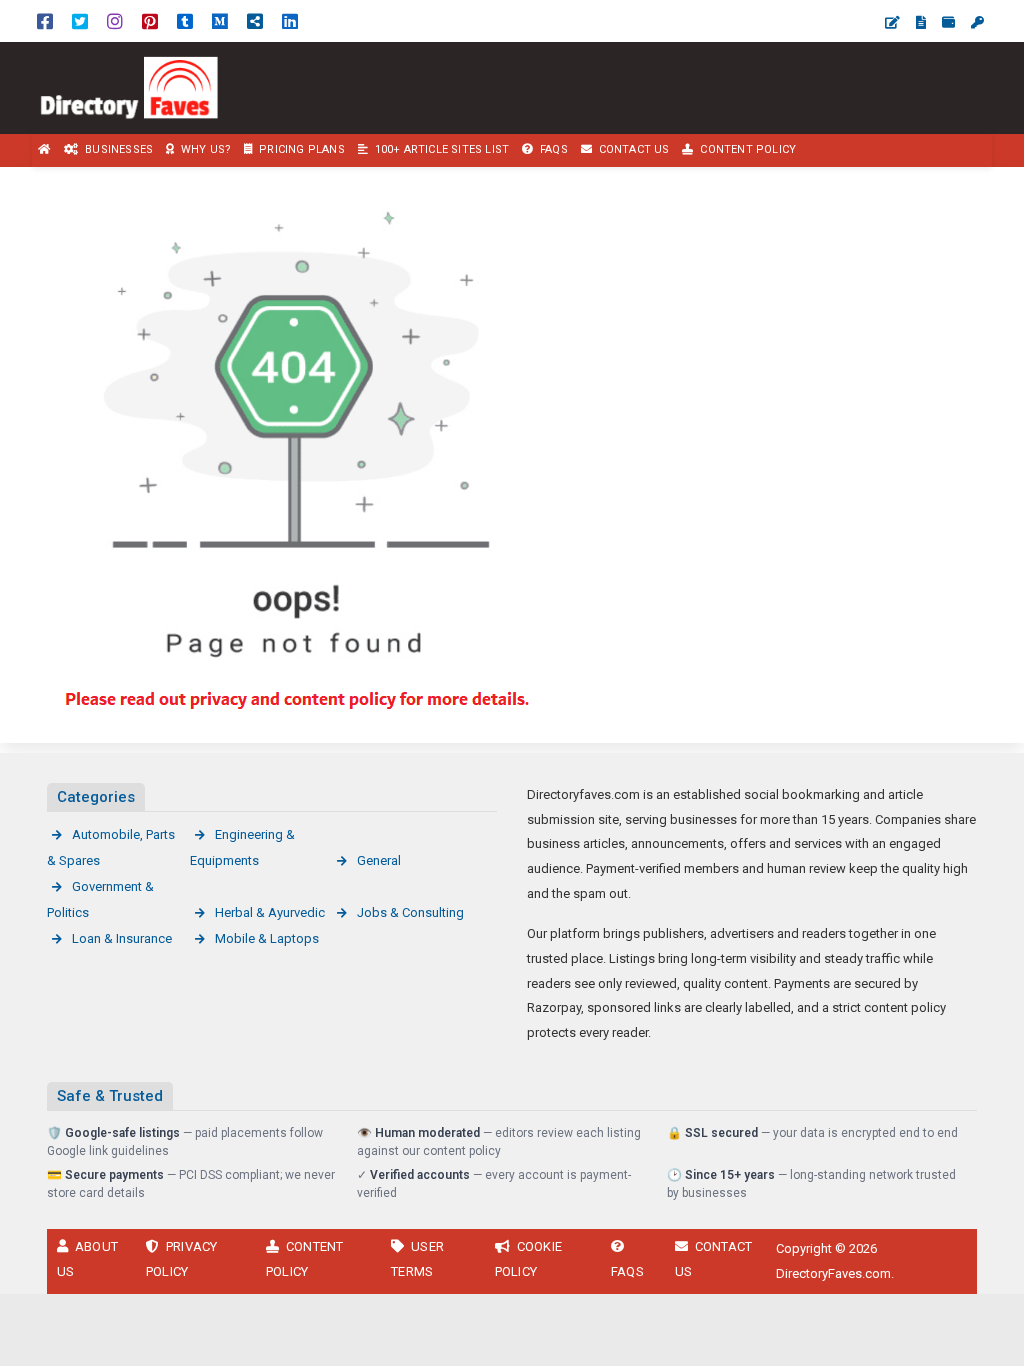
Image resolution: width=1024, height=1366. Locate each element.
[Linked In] (290, 20)
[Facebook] (45, 20)
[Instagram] (115, 20)
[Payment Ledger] (948, 22)
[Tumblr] (185, 20)
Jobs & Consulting (410, 912)
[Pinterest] (150, 20)
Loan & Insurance (122, 938)
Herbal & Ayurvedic (270, 912)
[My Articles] (921, 22)
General (379, 860)
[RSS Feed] (255, 20)
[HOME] (45, 150)
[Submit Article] (892, 22)
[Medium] (220, 20)
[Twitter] (80, 20)
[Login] (977, 22)
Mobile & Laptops (267, 938)
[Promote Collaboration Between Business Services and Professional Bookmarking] (140, 86)
